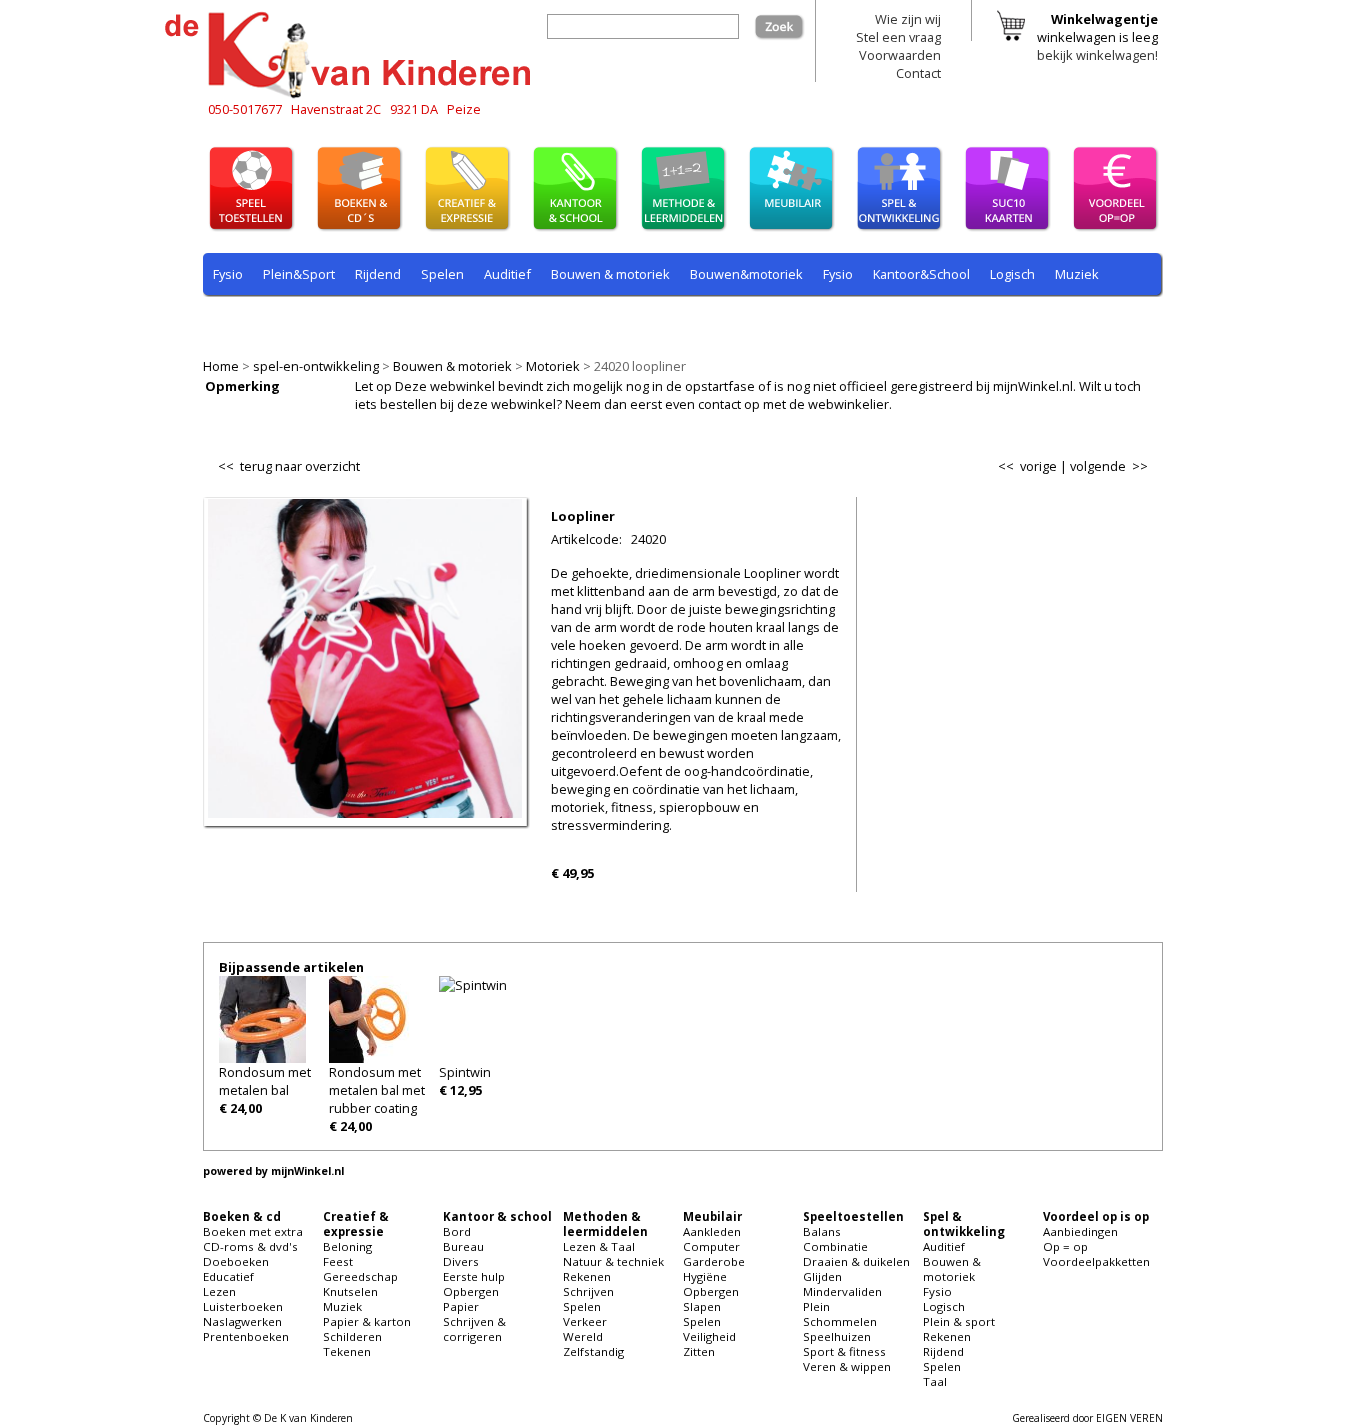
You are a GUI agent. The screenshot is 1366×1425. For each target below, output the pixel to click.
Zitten (699, 1351)
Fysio (228, 274)
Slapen (702, 1306)
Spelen (442, 274)
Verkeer (585, 1321)
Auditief (507, 274)
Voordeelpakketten (1096, 1261)
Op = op (1065, 1246)
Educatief (228, 1276)
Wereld (583, 1336)
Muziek (1077, 274)
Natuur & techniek (613, 1261)
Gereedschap (360, 1276)
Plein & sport (251, 321)
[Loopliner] (365, 813)
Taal (610, 321)
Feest (338, 1261)
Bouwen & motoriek (452, 366)
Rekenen (337, 321)
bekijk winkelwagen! (1097, 55)
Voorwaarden (900, 55)
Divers (461, 1261)
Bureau (463, 1246)
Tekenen (347, 1351)
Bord (457, 1231)
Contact (918, 73)
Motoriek (553, 366)
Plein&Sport (299, 274)
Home (221, 366)
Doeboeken (236, 1261)
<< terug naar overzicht (289, 462)
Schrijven (588, 1291)
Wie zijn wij (908, 19)
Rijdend (378, 274)
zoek (790, 23)
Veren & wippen (847, 1366)
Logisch (1012, 274)
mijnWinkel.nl (307, 1171)
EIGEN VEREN (1129, 1418)
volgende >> (1109, 466)
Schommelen (840, 1321)
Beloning (347, 1246)
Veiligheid (709, 1336)
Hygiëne (705, 1276)
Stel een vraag (898, 37)
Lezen (219, 1291)
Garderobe (714, 1261)
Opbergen (471, 1291)
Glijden (822, 1276)
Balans (822, 1231)
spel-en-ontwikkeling (316, 366)
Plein (816, 1306)
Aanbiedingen (1080, 1231)
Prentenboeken (246, 1336)
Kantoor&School (921, 274)
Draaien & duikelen (856, 1261)
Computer (711, 1246)
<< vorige (1027, 466)
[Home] (353, 95)
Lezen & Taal (599, 1246)
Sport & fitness (844, 1351)
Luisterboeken (243, 1306)
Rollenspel (483, 321)
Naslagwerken (242, 1321)
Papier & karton (367, 1321)
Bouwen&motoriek (746, 274)
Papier (461, 1306)
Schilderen (352, 1336)
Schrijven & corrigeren (474, 1329)
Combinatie (835, 1246)
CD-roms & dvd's (250, 1246)
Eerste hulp (474, 1276)
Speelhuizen (837, 1336)
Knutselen (350, 1291)
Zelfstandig (593, 1351)
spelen (663, 321)
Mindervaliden (842, 1291)
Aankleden (712, 1231)
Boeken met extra (253, 1231)
